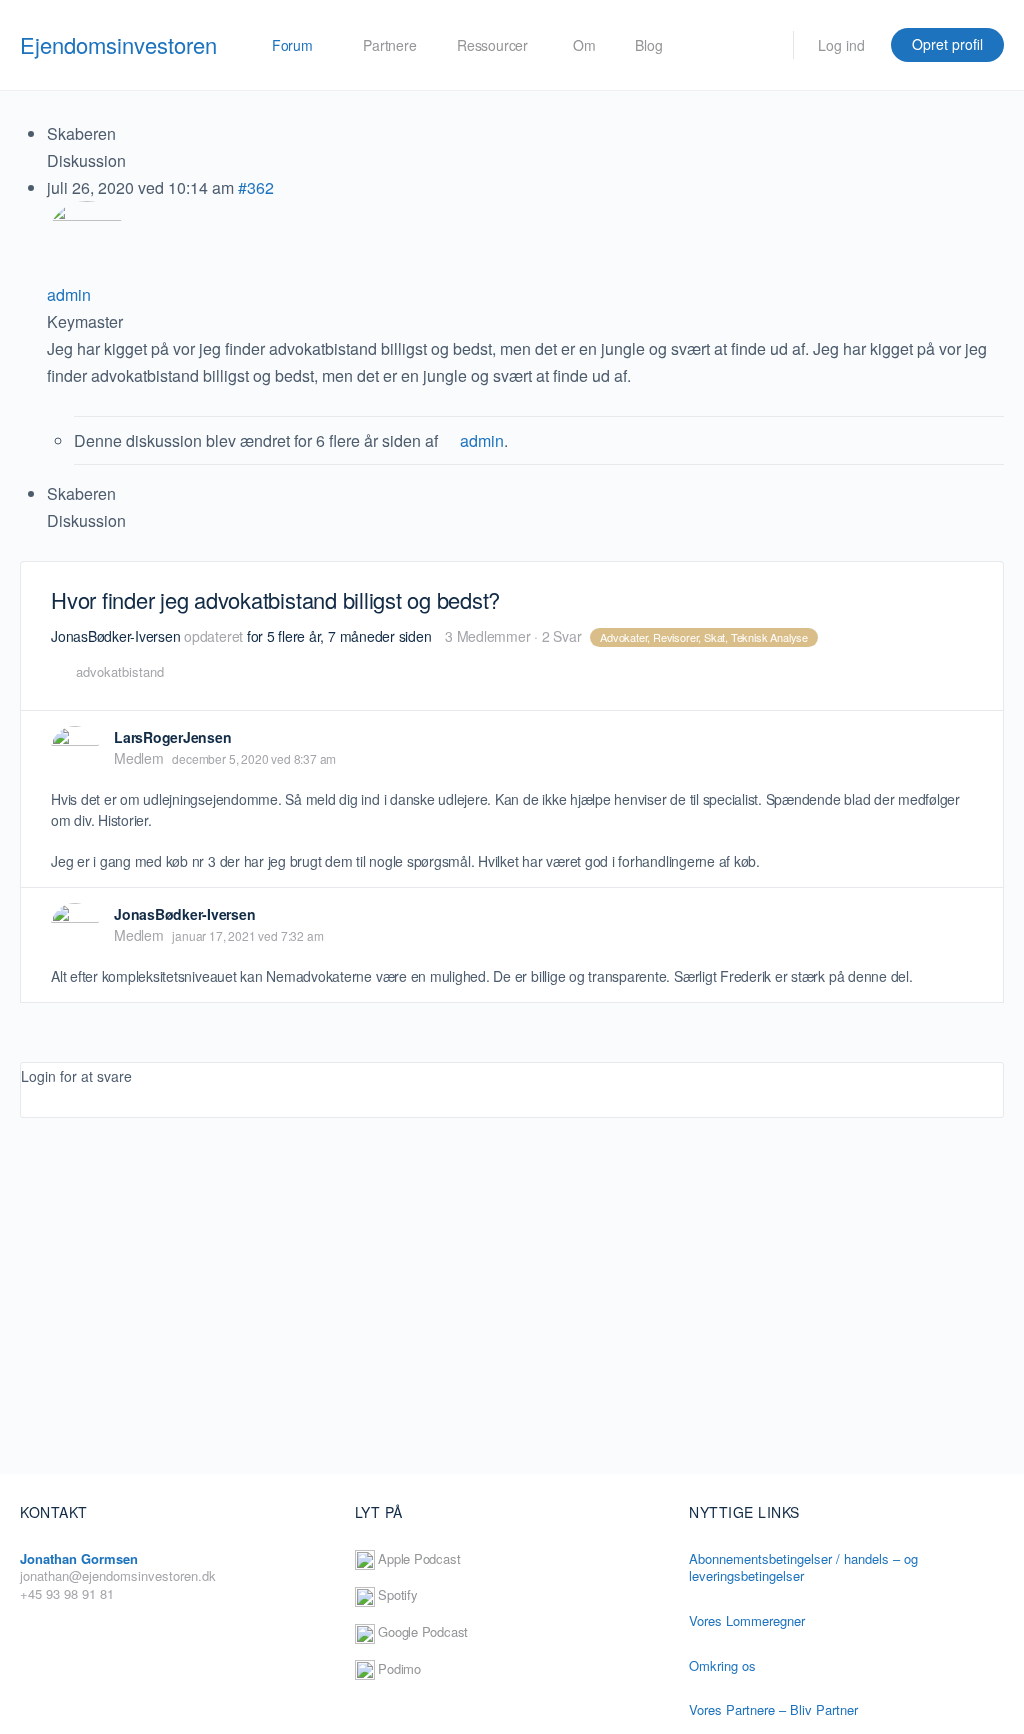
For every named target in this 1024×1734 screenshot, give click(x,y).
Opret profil (947, 44)
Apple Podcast (418, 1558)
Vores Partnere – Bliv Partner (773, 1709)
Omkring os (724, 1665)
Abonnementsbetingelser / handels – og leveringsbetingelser (803, 1567)
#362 (256, 187)
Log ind (841, 45)
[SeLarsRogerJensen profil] (75, 750)
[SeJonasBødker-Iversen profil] (75, 927)
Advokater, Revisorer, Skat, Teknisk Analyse (704, 637)
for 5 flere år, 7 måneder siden (339, 636)
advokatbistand (120, 671)
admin (482, 440)
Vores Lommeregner (747, 1620)
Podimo (398, 1668)
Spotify (396, 1594)
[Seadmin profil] (449, 440)
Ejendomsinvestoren (118, 44)
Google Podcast (421, 1631)
